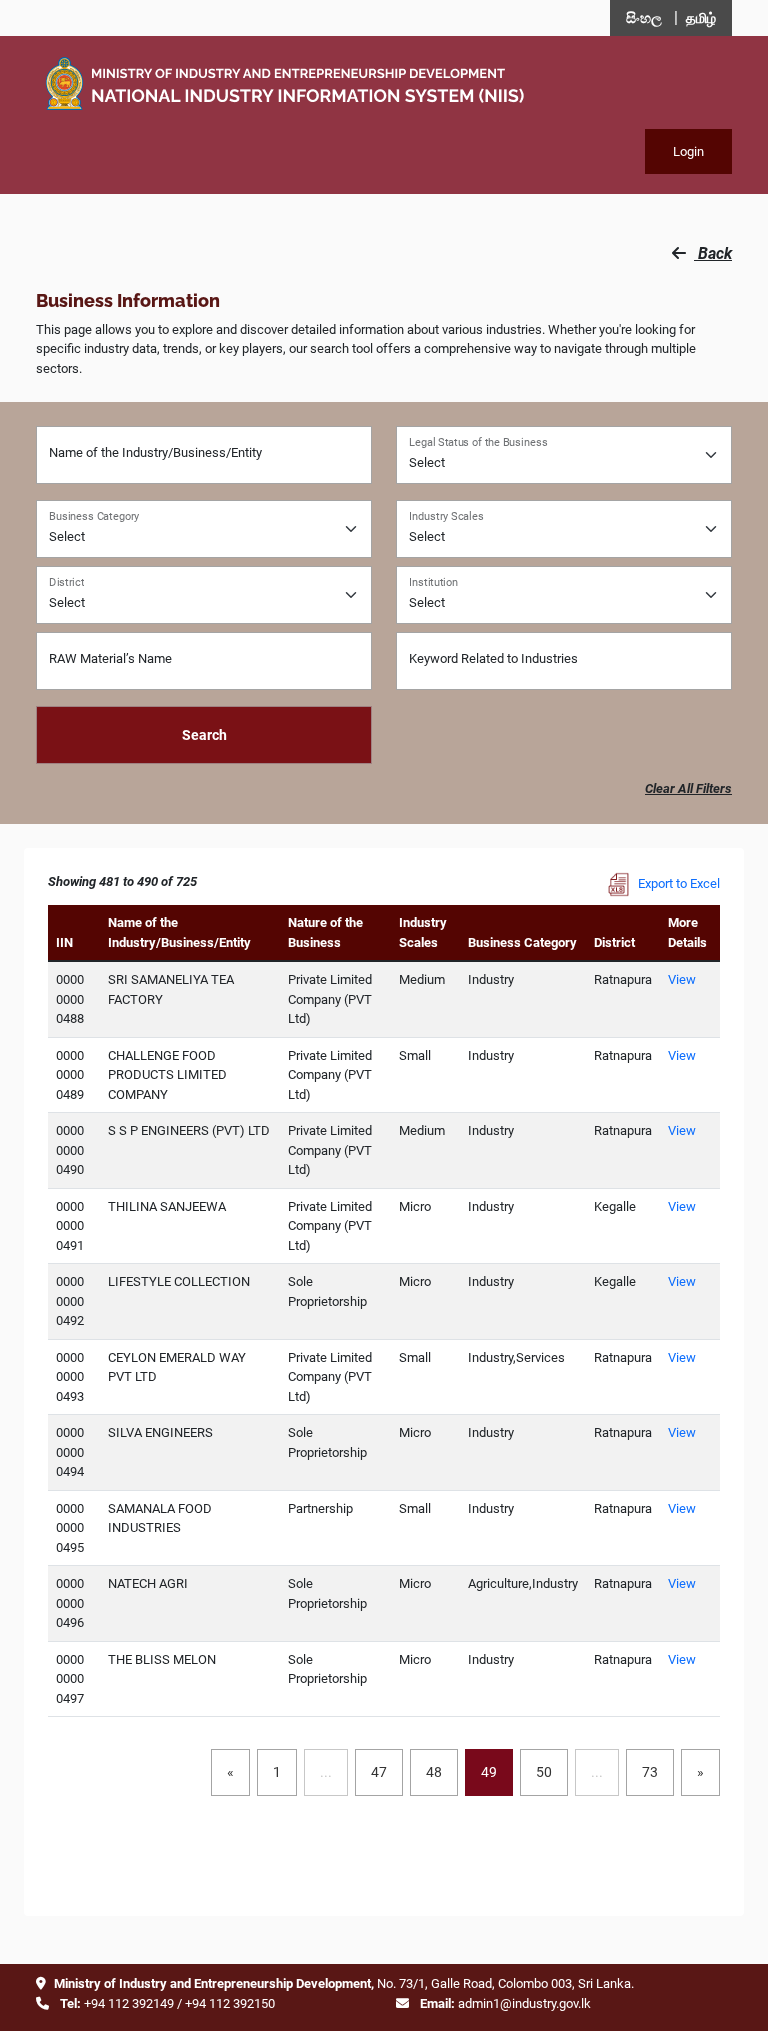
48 (434, 1772)
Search (204, 735)
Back (713, 253)
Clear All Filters (688, 788)
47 (379, 1772)
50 (544, 1772)
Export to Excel (677, 883)
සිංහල (644, 18)
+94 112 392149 (129, 2003)
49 (489, 1772)
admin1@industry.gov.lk (524, 2003)
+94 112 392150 (230, 2003)
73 (650, 1772)
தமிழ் (701, 18)
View (682, 979)
